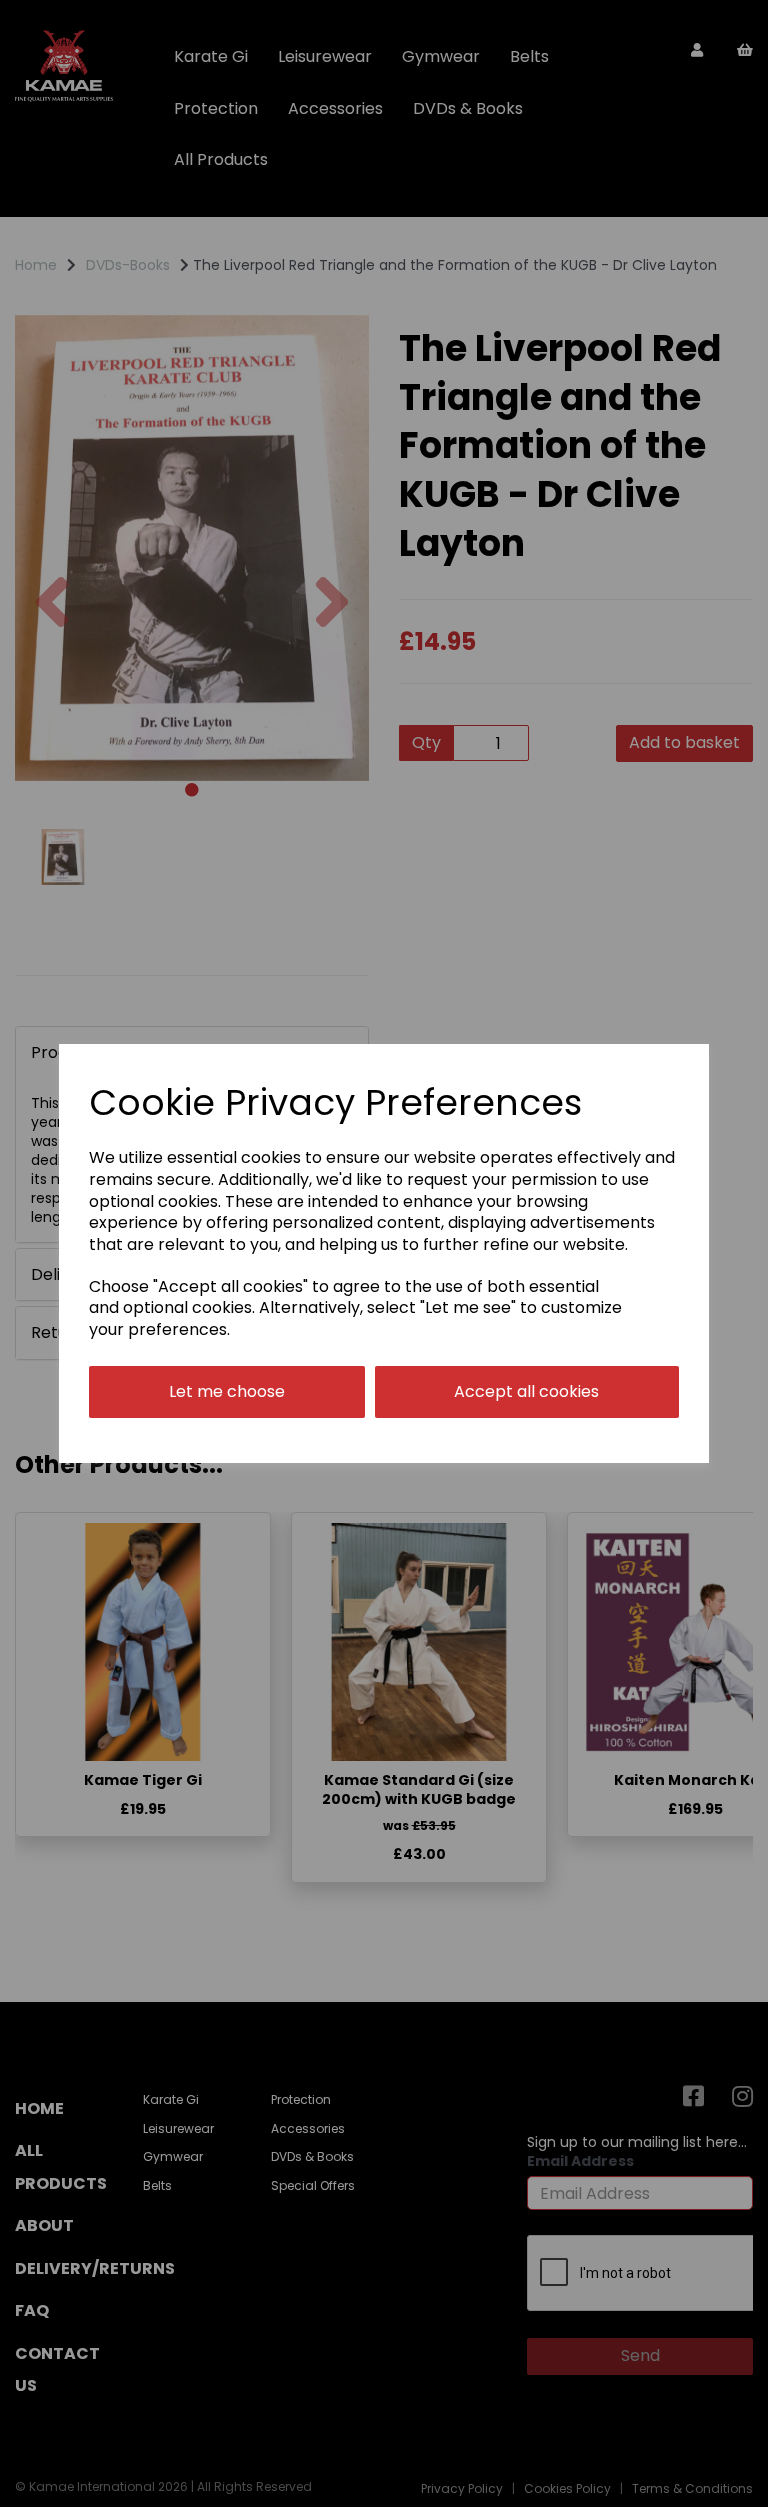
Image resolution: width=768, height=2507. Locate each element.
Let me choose (227, 1391)
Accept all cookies (526, 1391)
